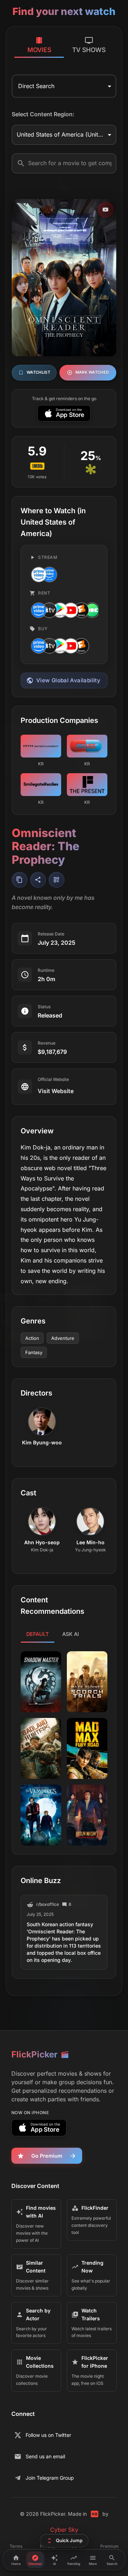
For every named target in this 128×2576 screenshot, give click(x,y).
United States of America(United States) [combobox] (66, 134)
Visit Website (56, 1091)
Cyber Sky (64, 2530)
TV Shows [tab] (89, 50)
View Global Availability (68, 680)
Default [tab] (38, 1634)
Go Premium (47, 2156)
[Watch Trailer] (106, 210)
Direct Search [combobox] (36, 86)
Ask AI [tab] (71, 1634)
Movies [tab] (39, 50)
